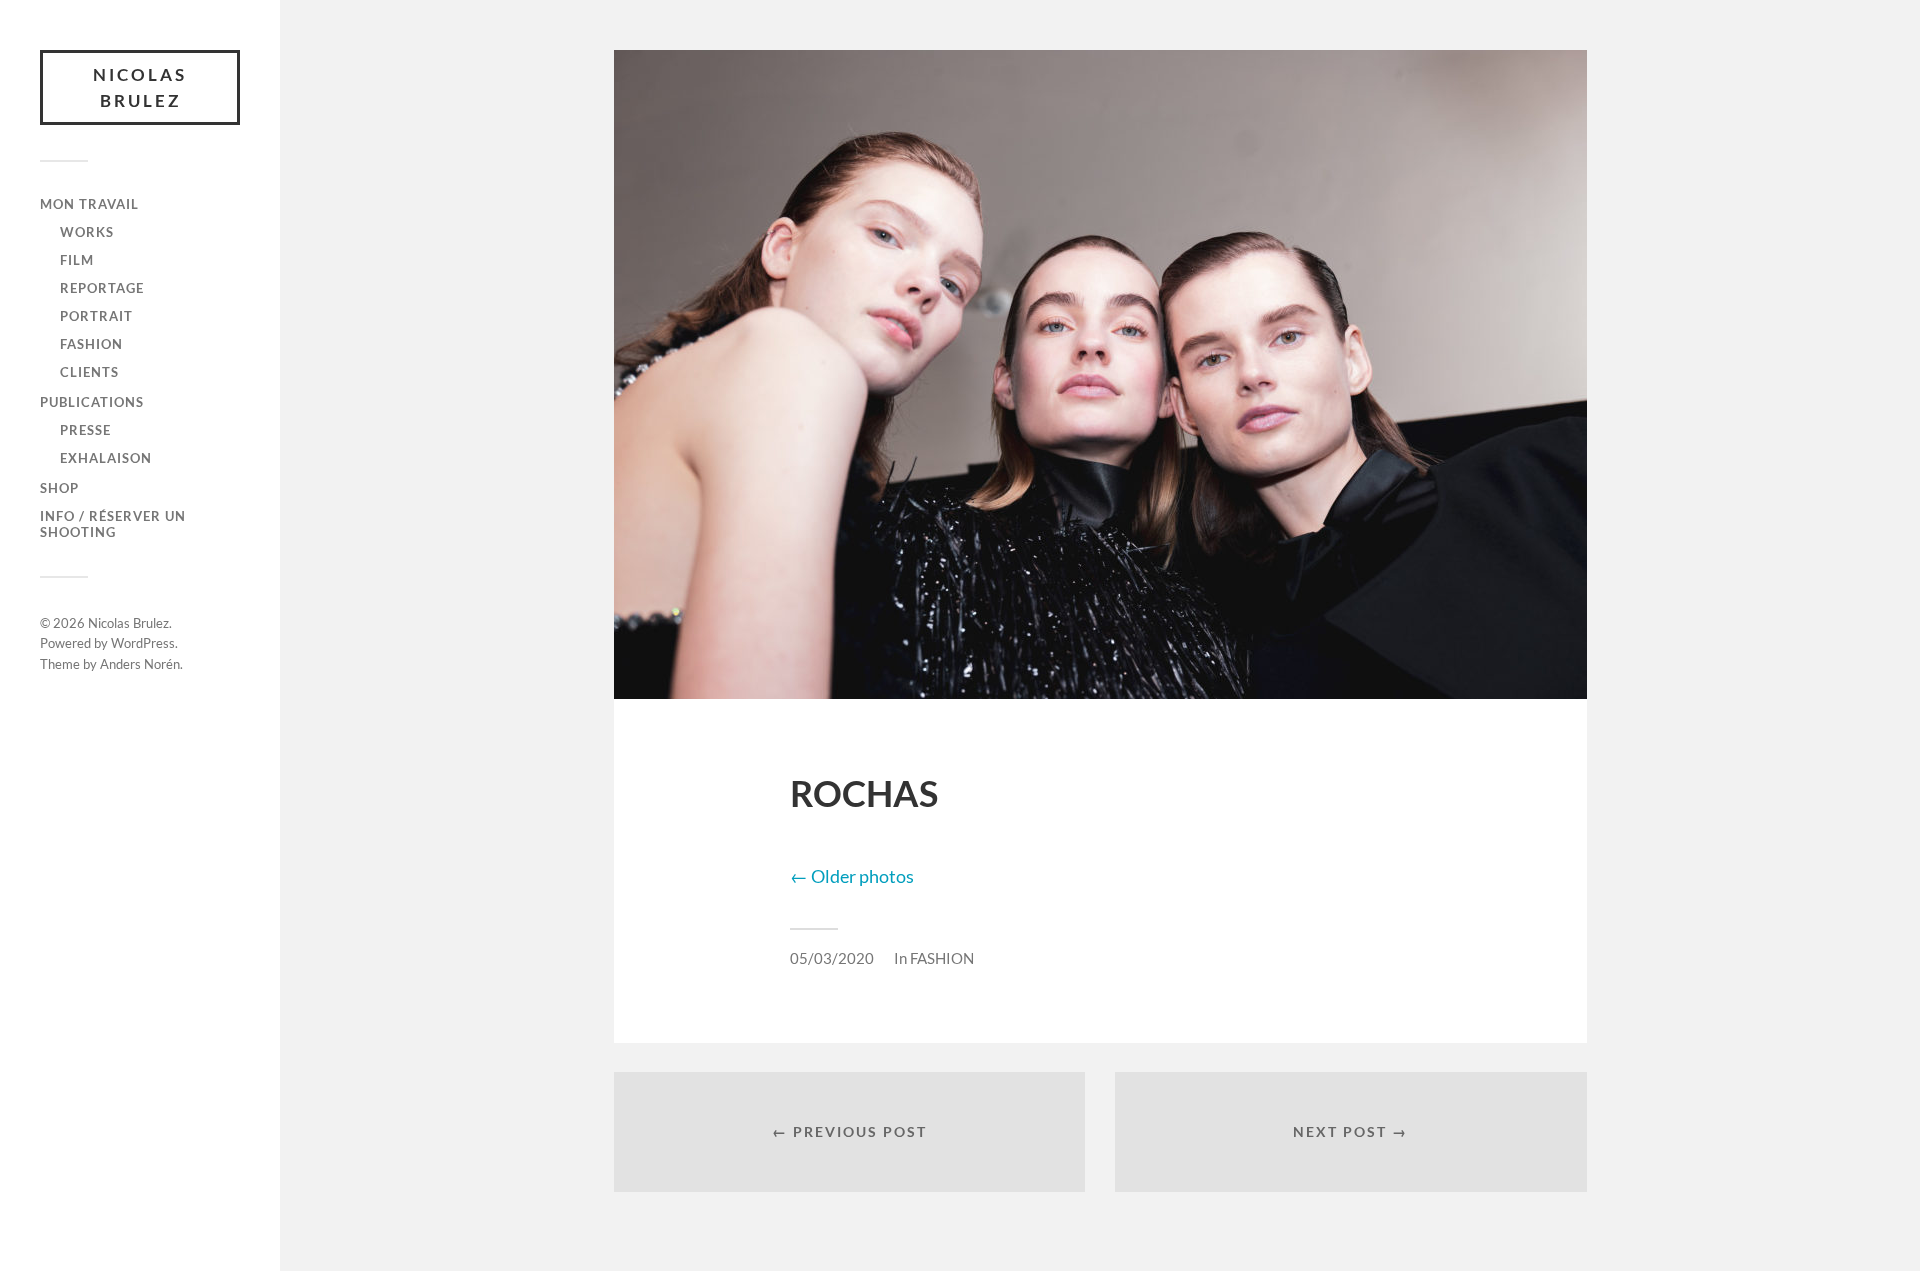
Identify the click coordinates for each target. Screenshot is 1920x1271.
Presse (85, 430)
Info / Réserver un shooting (113, 524)
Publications (92, 402)
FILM (77, 260)
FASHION (91, 344)
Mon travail (89, 204)
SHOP (59, 488)
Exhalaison (106, 458)
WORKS (87, 232)
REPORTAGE (102, 288)
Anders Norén (140, 664)
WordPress (143, 643)
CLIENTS (89, 372)
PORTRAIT (96, 316)
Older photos (852, 876)
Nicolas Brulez (140, 87)
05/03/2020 (832, 958)
